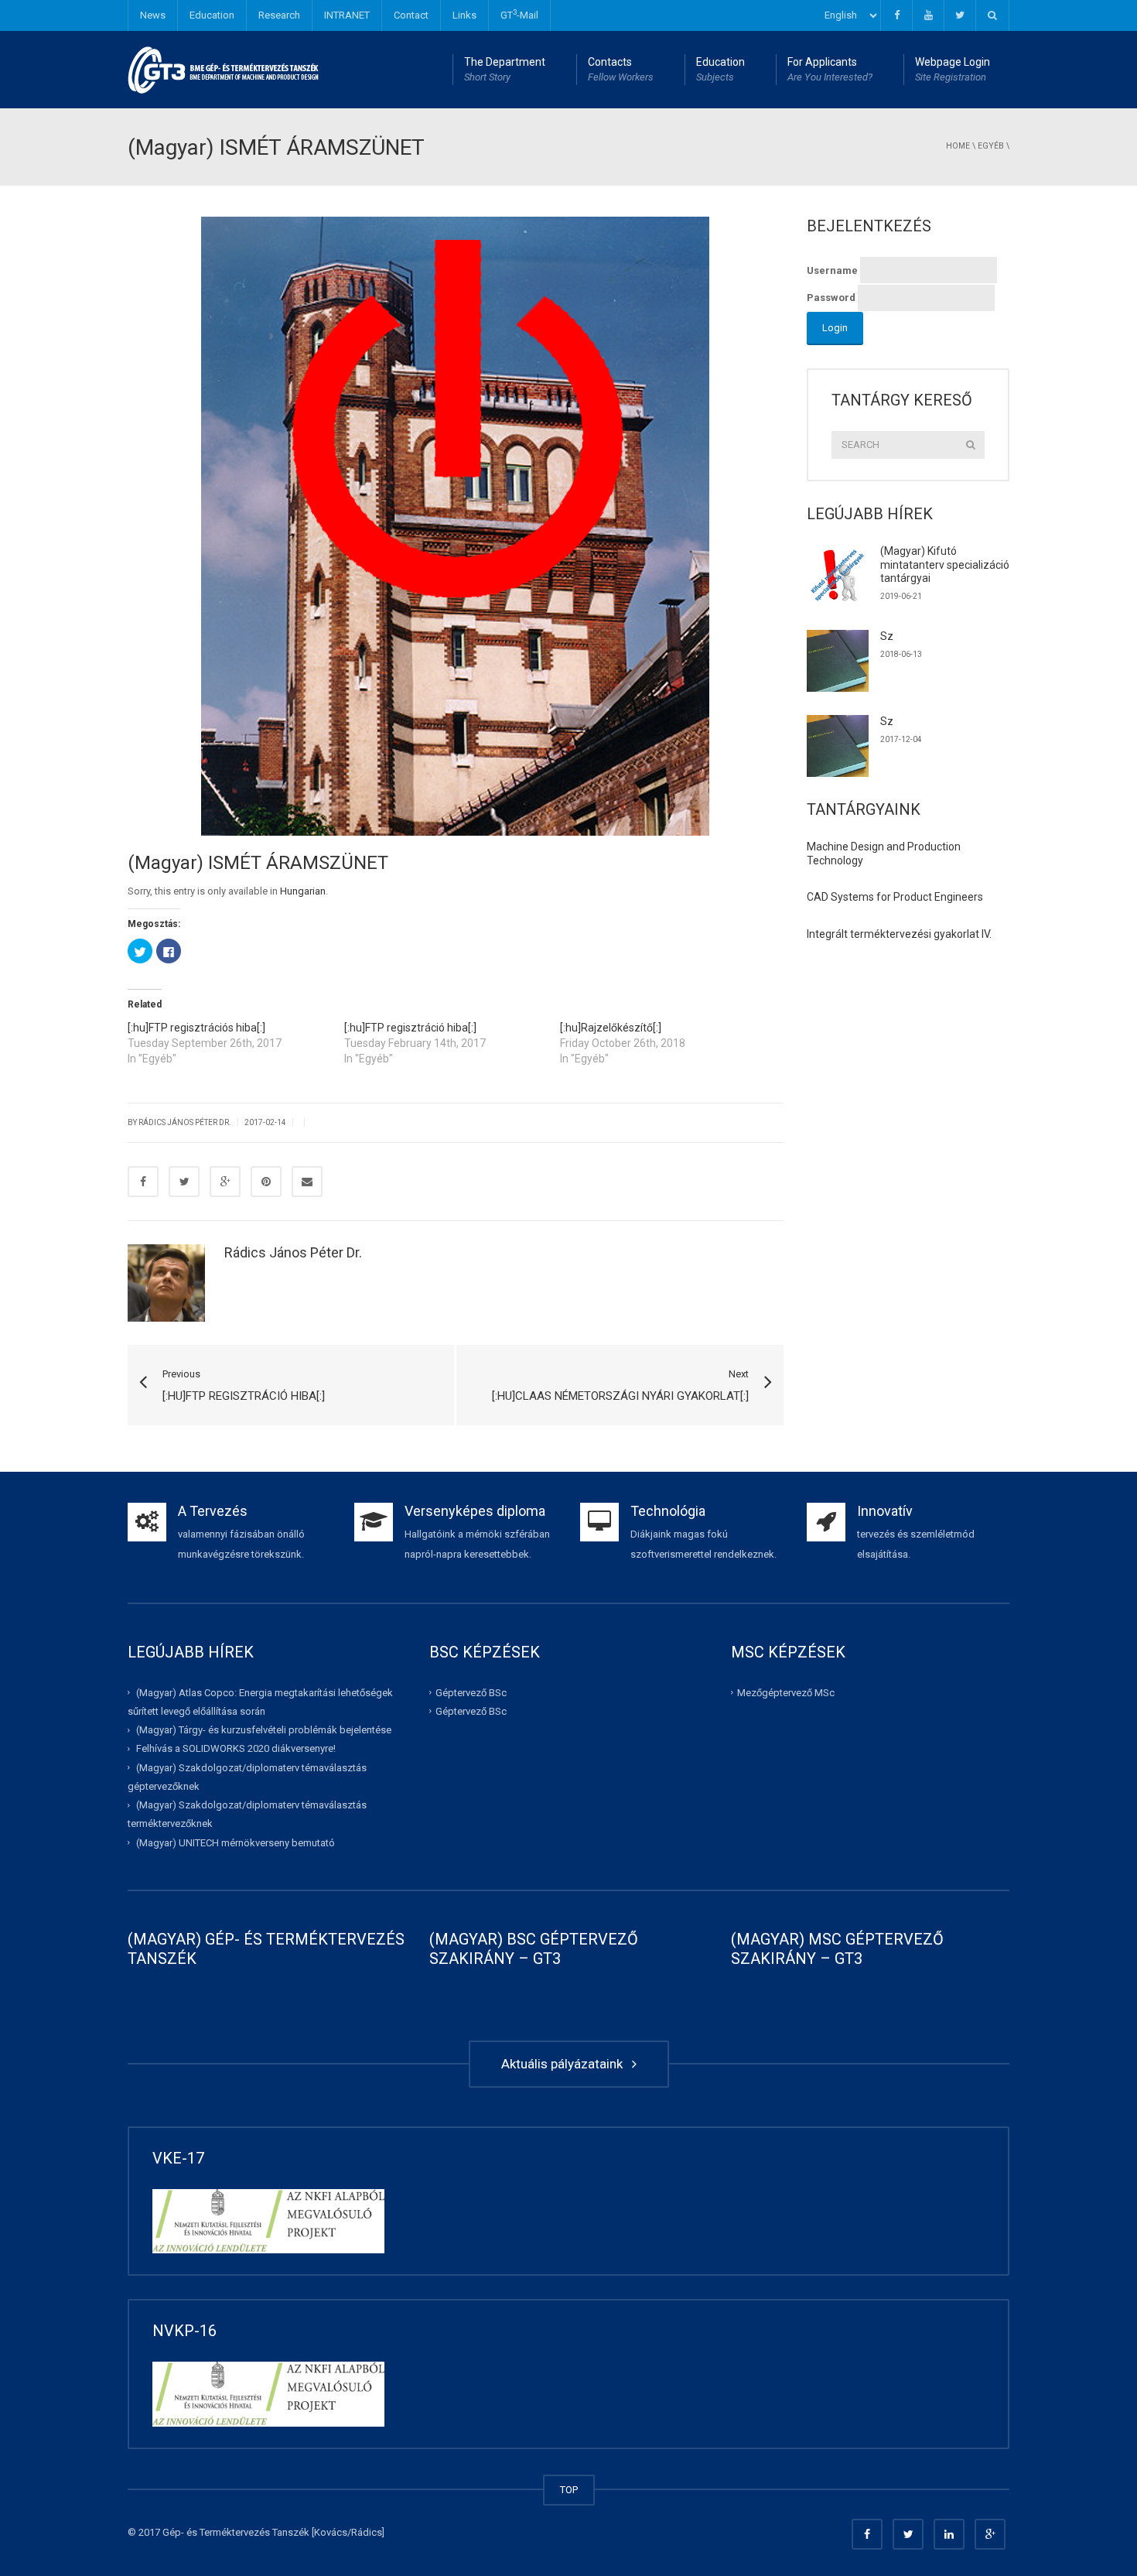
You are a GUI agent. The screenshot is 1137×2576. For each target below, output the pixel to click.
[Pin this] (266, 1182)
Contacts (621, 69)
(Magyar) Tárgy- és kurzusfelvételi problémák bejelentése (264, 1730)
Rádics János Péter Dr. (293, 1252)
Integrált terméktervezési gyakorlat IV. (899, 934)
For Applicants (830, 69)
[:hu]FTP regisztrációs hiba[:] (196, 1028)
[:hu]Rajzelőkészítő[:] (611, 1028)
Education (212, 15)
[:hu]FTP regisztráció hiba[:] (410, 1028)
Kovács (331, 2532)
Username (832, 270)
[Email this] (307, 1182)
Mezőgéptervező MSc (786, 1693)
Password (831, 298)
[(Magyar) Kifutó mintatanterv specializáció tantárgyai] (838, 576)
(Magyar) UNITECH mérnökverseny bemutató (236, 1843)
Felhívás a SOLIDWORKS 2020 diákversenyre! (236, 1748)
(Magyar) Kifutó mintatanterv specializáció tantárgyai (945, 564)
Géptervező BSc (471, 1693)
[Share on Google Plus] (225, 1182)
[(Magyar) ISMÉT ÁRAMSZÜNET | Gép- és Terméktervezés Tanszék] (224, 69)
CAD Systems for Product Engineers (895, 897)
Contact (411, 15)
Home (958, 146)
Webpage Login (953, 69)
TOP (569, 2490)
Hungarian (303, 891)
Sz (887, 636)
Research (279, 15)
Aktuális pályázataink (565, 2064)
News (153, 15)
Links (464, 15)
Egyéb (991, 146)
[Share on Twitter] (184, 1182)
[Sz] (838, 661)
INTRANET (347, 15)
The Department (505, 69)
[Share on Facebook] (143, 1182)
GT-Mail (519, 14)
